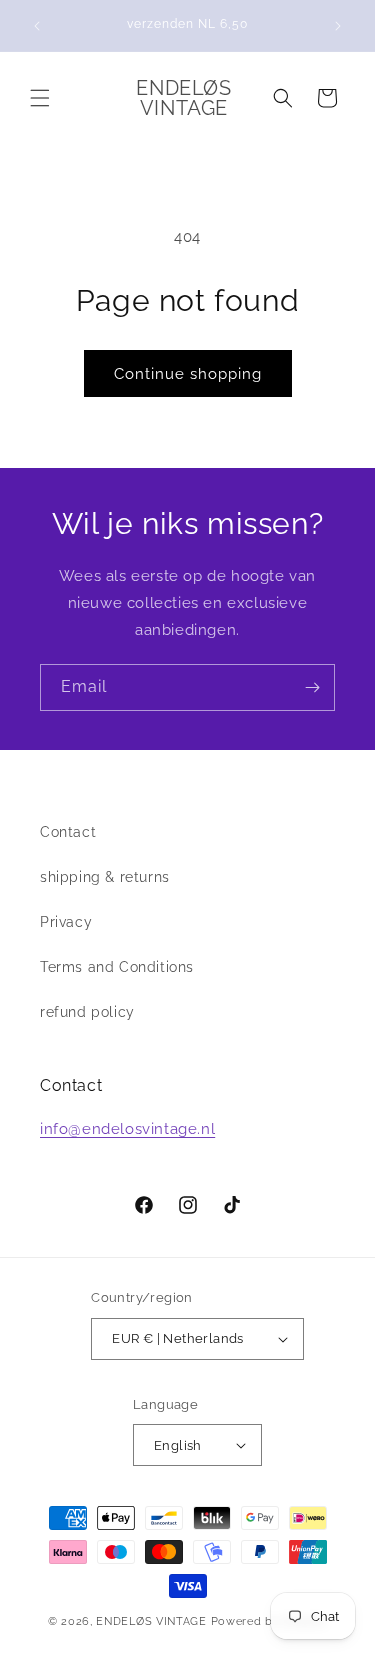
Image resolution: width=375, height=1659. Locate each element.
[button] (40, 98)
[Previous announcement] (37, 26)
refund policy (87, 1012)
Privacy (66, 922)
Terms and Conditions (117, 967)
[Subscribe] (312, 687)
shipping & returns (105, 877)
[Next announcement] (338, 26)
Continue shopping (188, 374)
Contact (68, 832)
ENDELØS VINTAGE (151, 1621)
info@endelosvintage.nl (127, 1129)
